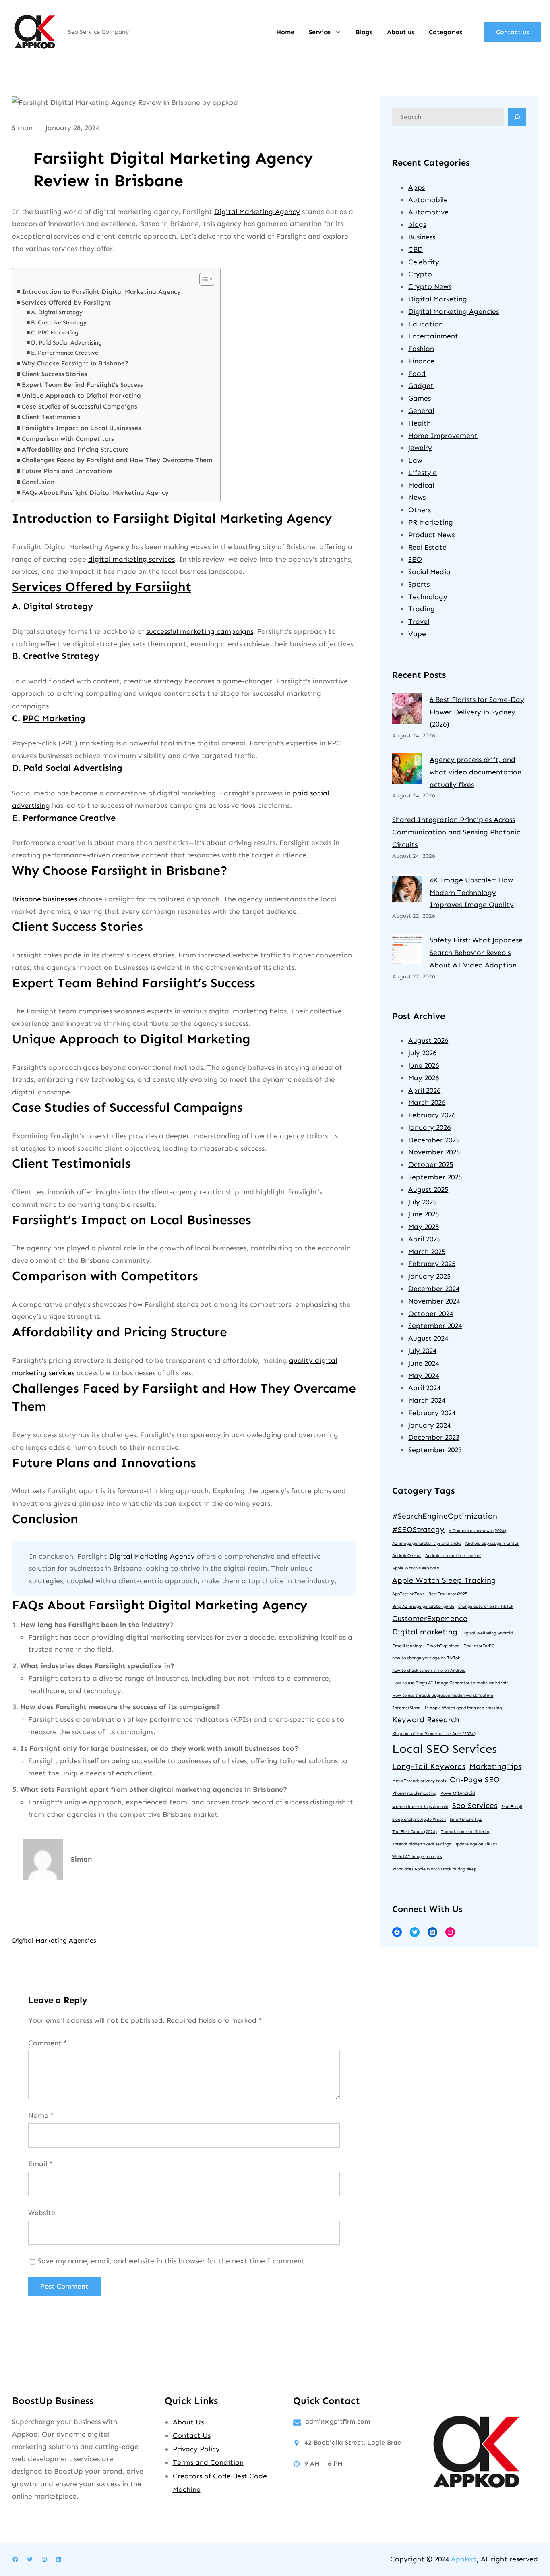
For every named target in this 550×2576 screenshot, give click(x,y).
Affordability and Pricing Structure (75, 449)
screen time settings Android (420, 1807)
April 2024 (424, 1388)
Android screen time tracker (453, 1556)
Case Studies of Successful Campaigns (80, 406)
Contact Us (192, 2435)
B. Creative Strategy (59, 323)
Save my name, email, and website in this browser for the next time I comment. (172, 2261)
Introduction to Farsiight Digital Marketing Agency (101, 292)
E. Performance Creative (65, 353)
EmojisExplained (443, 1646)
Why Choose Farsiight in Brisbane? (75, 363)
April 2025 (424, 1239)
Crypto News (430, 286)
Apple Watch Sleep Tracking (444, 1580)
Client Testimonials (51, 417)
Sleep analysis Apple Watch (419, 1819)
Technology (428, 597)
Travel (419, 621)
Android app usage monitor (492, 1543)
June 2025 (424, 1214)
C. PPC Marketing (55, 333)
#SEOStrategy (418, 1529)
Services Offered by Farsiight (66, 302)
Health (420, 423)
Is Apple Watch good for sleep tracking (463, 1708)
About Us (188, 2422)
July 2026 (422, 1053)
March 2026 (427, 1102)
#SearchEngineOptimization (445, 1516)
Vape (417, 634)
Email (40, 2164)
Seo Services (475, 1805)
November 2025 (434, 1152)
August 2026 (428, 1040)
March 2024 (427, 1400)
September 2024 (435, 1326)
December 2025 (434, 1140)
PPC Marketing (54, 718)
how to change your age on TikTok (426, 1658)
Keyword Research (426, 1720)
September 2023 (435, 1450)
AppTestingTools (408, 1594)
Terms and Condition (208, 2462)
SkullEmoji (512, 1807)
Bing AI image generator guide (423, 1606)
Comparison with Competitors (68, 439)
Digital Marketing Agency (257, 212)
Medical (421, 485)
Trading (422, 609)
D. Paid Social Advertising (66, 343)
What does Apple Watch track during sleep (434, 1869)
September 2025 (435, 1177)
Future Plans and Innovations (67, 471)
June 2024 (424, 1363)
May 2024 (424, 1376)
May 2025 (424, 1227)
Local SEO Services (445, 1749)
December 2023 (434, 1437)
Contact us (513, 32)
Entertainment (433, 336)
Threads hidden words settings (421, 1844)
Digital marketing (425, 1632)
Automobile (428, 200)
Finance (421, 361)
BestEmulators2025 (448, 1594)
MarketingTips (495, 1766)
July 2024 (422, 1351)
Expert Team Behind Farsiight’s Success (82, 385)
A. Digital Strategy (57, 312)
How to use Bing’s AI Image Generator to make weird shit (450, 1683)
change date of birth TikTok (486, 1606)
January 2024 (429, 1425)
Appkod (464, 2559)
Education (426, 324)
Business (422, 237)
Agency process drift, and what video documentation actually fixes (476, 772)
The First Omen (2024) (415, 1832)
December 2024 (434, 1289)
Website (42, 2213)
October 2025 (431, 1164)
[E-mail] (28, 1906)
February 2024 (432, 1413)
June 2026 (424, 1065)
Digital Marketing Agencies (54, 1940)
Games (420, 398)
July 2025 (422, 1202)
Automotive (428, 212)
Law (415, 460)
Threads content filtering (466, 1832)
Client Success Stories (54, 374)
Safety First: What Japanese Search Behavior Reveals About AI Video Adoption (476, 953)
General (421, 411)
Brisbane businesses (44, 899)
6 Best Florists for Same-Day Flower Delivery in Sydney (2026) (477, 712)
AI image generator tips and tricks (427, 1543)
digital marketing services (131, 559)
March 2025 (427, 1252)
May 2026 (424, 1078)
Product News (431, 535)
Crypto (420, 274)
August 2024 (428, 1338)
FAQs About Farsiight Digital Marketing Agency (95, 493)
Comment (48, 2043)
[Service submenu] (338, 31)
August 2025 (428, 1189)
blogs (417, 224)
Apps (417, 187)
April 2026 (424, 1090)
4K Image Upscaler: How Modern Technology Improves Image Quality (472, 893)
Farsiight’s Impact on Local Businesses (81, 428)
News (417, 497)
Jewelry (420, 448)
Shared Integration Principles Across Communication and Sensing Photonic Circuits (456, 832)
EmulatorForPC (479, 1646)
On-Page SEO (475, 1780)
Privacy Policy (196, 2449)
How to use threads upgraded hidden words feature (443, 1695)
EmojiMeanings (407, 1646)
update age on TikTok (476, 1844)
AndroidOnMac (407, 1556)
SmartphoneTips (466, 1819)
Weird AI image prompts (417, 1857)
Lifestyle (423, 473)
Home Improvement (443, 436)
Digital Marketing (438, 299)
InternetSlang (406, 1708)
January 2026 (429, 1127)
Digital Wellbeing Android (487, 1633)
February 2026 (432, 1115)
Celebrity (424, 262)
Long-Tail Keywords (429, 1766)
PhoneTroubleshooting (414, 1793)
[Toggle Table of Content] (203, 279)
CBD (416, 249)
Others (420, 510)
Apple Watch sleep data (416, 1568)
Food (417, 374)
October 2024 (431, 1314)
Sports (419, 584)
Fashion (421, 349)
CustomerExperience (430, 1618)
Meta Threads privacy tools (419, 1781)
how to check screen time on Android (429, 1670)
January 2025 (429, 1276)
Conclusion (38, 482)
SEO (415, 559)
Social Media (429, 572)
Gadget (421, 386)
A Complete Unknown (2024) (477, 1531)
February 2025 (432, 1264)
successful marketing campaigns (200, 631)
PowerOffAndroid (458, 1793)
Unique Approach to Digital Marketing (81, 395)
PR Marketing (431, 522)
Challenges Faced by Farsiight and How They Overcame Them (117, 460)
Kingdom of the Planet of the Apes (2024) (434, 1734)
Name (41, 2115)
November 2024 (434, 1301)
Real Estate (427, 547)
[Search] (517, 117)
